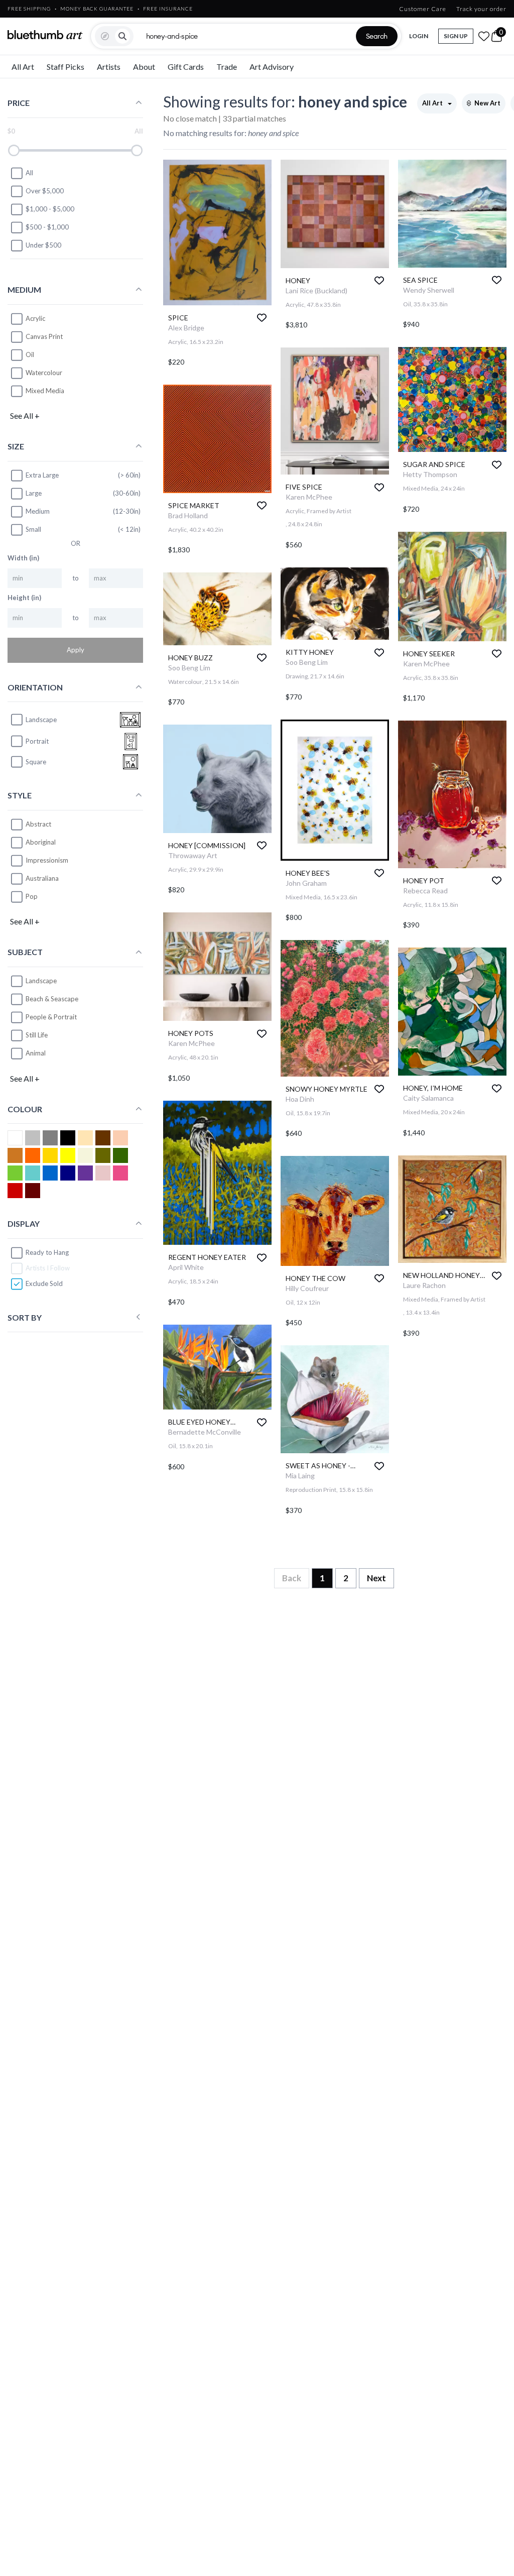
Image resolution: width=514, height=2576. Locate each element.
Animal (36, 1053)
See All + (25, 416)
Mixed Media (45, 391)
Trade (227, 67)
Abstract (38, 824)
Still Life (37, 1035)
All (29, 173)
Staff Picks (66, 67)
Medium (38, 511)
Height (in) (24, 598)
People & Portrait (51, 1017)
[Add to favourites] (262, 318)
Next (376, 1578)
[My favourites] (484, 36)
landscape (41, 720)
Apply (76, 650)
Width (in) (23, 558)
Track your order (481, 9)
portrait (37, 741)
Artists (109, 67)
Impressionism (47, 860)
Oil (30, 355)
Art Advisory (272, 67)
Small (33, 529)
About (144, 67)
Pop (32, 896)
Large (34, 493)
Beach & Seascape (52, 999)
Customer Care (423, 9)
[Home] (45, 35)
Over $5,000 (45, 191)
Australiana (42, 878)
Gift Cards (186, 67)
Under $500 (43, 245)
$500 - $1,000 (47, 227)
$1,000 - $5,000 (50, 209)
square (36, 762)
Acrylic (35, 318)
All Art (23, 67)
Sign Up (456, 36)
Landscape (41, 981)
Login (419, 36)
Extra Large (42, 475)
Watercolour (44, 373)
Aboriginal (41, 842)
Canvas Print (44, 336)
